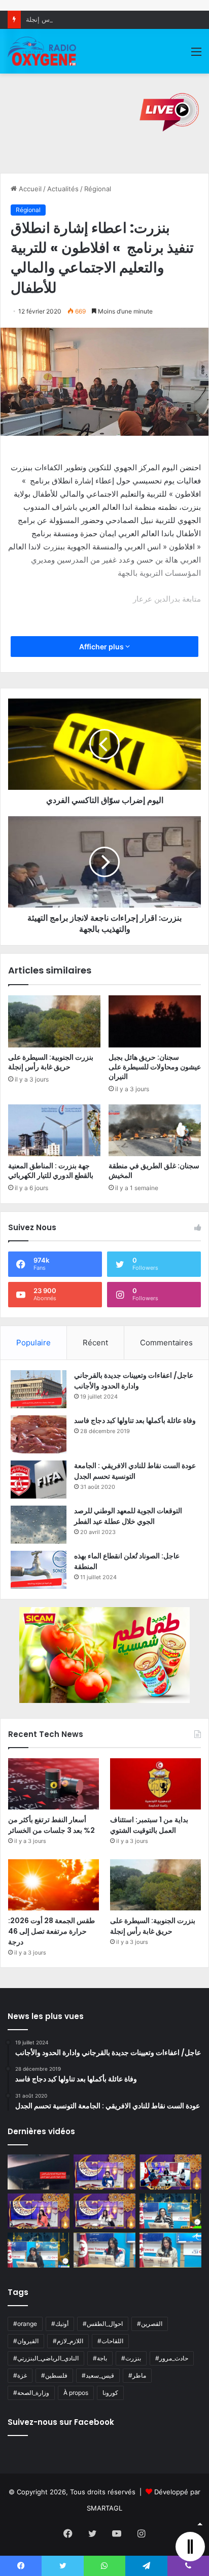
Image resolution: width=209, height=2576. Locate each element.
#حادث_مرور (172, 2358)
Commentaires (166, 1343)
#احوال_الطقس (103, 2324)
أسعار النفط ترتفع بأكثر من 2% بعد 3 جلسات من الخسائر (51, 1825)
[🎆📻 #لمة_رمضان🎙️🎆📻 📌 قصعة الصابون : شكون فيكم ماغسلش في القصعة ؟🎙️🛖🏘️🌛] (170, 2172)
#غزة (20, 2375)
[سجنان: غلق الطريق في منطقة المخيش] (155, 1130)
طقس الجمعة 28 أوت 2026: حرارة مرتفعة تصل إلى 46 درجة (51, 1931)
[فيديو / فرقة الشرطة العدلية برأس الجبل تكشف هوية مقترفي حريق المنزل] (39, 2172)
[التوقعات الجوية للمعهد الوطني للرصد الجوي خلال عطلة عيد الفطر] (39, 1525)
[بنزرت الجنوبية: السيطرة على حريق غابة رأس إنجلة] (54, 1021)
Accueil (29, 189)
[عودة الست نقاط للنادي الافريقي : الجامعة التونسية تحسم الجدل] (39, 1480)
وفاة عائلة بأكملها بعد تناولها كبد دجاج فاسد (135, 1420)
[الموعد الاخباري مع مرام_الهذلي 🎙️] (104, 2211)
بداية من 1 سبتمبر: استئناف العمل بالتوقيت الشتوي (149, 1825)
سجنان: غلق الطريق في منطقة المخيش (154, 1171)
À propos (76, 2393)
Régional (98, 189)
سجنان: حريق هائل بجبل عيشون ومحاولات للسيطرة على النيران (155, 1067)
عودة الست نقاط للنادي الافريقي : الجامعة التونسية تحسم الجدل (135, 1471)
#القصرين (150, 2324)
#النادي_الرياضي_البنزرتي (46, 2358)
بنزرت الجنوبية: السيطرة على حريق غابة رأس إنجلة (98, 19)
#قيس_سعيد (98, 2375)
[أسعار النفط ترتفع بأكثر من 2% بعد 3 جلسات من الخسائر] (54, 1784)
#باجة (100, 2358)
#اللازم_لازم (68, 2341)
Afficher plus (102, 647)
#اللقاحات (110, 2341)
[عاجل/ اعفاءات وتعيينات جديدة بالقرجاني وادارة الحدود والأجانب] (39, 1389)
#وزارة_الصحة (31, 2393)
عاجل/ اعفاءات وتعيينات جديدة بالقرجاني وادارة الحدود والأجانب (134, 1381)
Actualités (63, 189)
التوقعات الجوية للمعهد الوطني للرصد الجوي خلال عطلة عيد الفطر (128, 1516)
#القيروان (26, 2341)
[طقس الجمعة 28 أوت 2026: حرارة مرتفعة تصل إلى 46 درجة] (54, 1885)
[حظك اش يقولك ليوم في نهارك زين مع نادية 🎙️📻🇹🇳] (39, 2250)
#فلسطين (54, 2375)
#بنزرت (131, 2358)
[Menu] (196, 55)
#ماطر (137, 2375)
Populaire (33, 1343)
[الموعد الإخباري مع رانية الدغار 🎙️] (104, 2172)
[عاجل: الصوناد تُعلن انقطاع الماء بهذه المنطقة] (39, 1570)
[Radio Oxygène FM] (43, 51)
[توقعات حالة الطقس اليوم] (39, 2211)
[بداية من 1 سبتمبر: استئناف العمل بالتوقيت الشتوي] (155, 1784)
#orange (25, 2324)
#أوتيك (60, 2324)
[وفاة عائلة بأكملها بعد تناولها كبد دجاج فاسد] (39, 1434)
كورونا (110, 2393)
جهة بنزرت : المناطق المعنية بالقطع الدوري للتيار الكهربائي (51, 1171)
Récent (95, 1343)
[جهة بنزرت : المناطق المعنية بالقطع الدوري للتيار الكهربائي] (54, 1130)
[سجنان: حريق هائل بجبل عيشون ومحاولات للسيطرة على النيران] (155, 1021)
